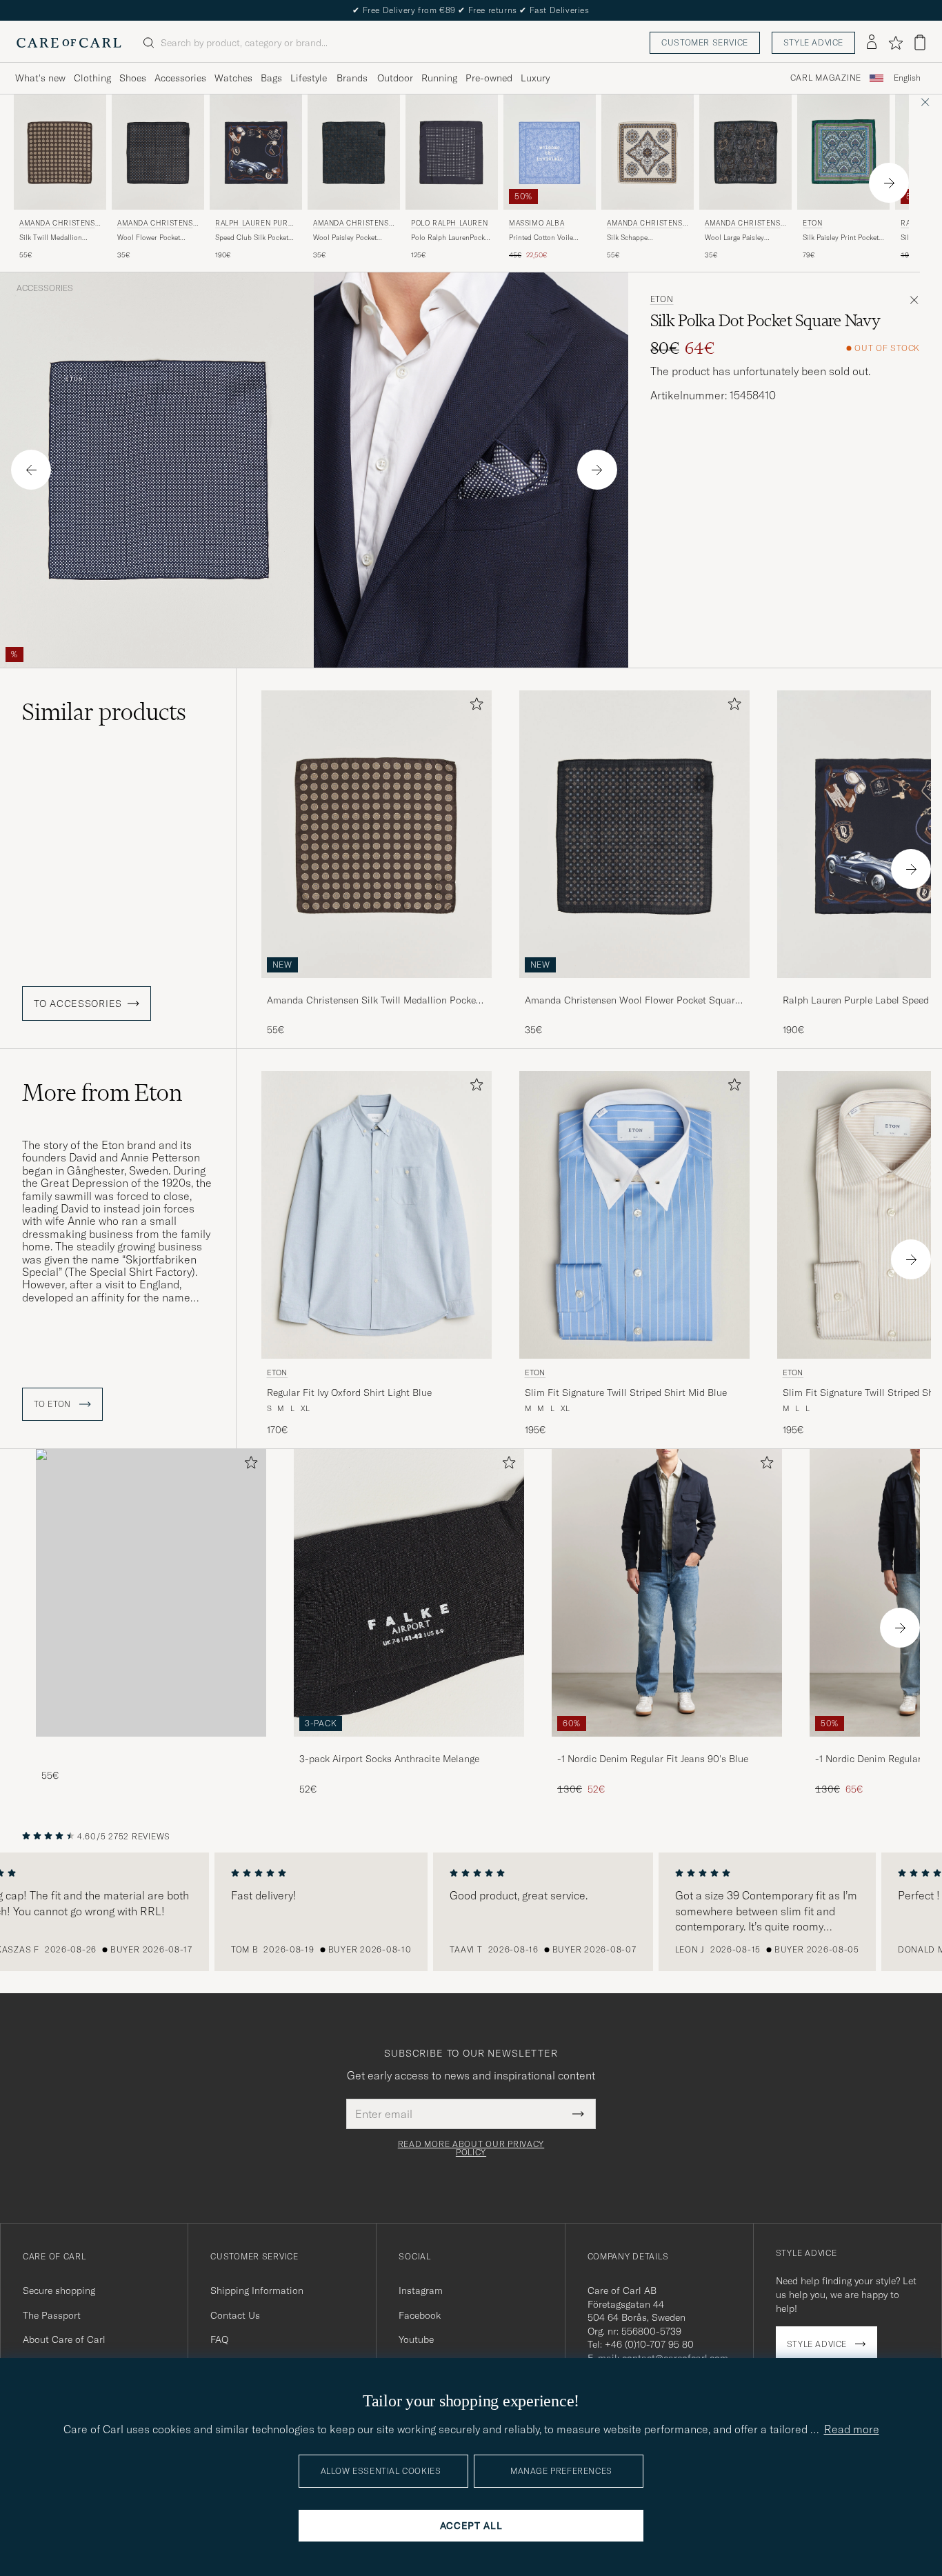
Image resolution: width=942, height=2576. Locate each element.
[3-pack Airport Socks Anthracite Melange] (409, 1746)
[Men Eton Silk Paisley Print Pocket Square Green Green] (843, 152)
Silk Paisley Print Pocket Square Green (841, 238)
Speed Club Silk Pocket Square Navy (252, 238)
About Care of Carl (64, 2339)
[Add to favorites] (474, 707)
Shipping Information (257, 2290)
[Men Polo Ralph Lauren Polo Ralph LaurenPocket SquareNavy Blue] (452, 152)
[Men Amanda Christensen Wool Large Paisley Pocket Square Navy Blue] (745, 152)
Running (439, 78)
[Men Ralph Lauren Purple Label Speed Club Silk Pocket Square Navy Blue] (256, 152)
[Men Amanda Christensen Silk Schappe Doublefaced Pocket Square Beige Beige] (648, 152)
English (907, 78)
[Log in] (872, 43)
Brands (352, 78)
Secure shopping (59, 2290)
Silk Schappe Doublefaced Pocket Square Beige (638, 238)
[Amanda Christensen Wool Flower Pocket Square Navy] (634, 987)
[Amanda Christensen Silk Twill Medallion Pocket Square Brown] (377, 987)
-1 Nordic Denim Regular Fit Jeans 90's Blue (653, 1759)
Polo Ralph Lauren (449, 223)
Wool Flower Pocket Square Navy (149, 238)
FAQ (219, 2339)
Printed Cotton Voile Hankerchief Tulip (541, 238)
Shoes (133, 78)
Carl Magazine (826, 78)
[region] (471, 1912)
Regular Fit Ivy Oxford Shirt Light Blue (349, 1392)
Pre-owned (489, 78)
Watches (233, 78)
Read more (852, 2429)
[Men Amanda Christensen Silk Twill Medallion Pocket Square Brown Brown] (60, 152)
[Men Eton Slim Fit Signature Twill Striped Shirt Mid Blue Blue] (634, 1215)
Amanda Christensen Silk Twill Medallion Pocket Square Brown (373, 1001)
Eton (812, 223)
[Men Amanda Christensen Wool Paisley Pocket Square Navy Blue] (354, 152)
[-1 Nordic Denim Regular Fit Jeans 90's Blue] (667, 1746)
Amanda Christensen (59, 224)
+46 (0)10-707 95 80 (649, 2344)
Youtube (416, 2339)
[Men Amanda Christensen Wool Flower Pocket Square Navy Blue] (158, 152)
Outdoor (395, 78)
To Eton (54, 1404)
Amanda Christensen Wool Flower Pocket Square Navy (632, 1001)
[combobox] (907, 78)
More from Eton (102, 1092)
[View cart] (920, 42)
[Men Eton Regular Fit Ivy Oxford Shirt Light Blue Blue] (377, 1215)
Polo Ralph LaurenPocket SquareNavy (451, 238)
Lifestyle (309, 78)
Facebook (420, 2315)
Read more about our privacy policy (471, 2148)
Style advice (813, 42)
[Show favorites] (895, 43)
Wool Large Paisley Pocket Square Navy (736, 238)
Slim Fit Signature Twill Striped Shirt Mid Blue (626, 1392)
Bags (271, 78)
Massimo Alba (537, 223)
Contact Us (235, 2315)
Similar (104, 712)
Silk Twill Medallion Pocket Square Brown (53, 238)
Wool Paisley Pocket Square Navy (345, 238)
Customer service (705, 42)
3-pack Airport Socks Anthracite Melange (389, 1759)
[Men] (151, 1593)
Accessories (180, 78)
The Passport (52, 2315)
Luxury (535, 78)
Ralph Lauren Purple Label (256, 224)
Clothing (92, 78)
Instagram (421, 2290)
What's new (40, 78)
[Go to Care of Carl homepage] (69, 43)
